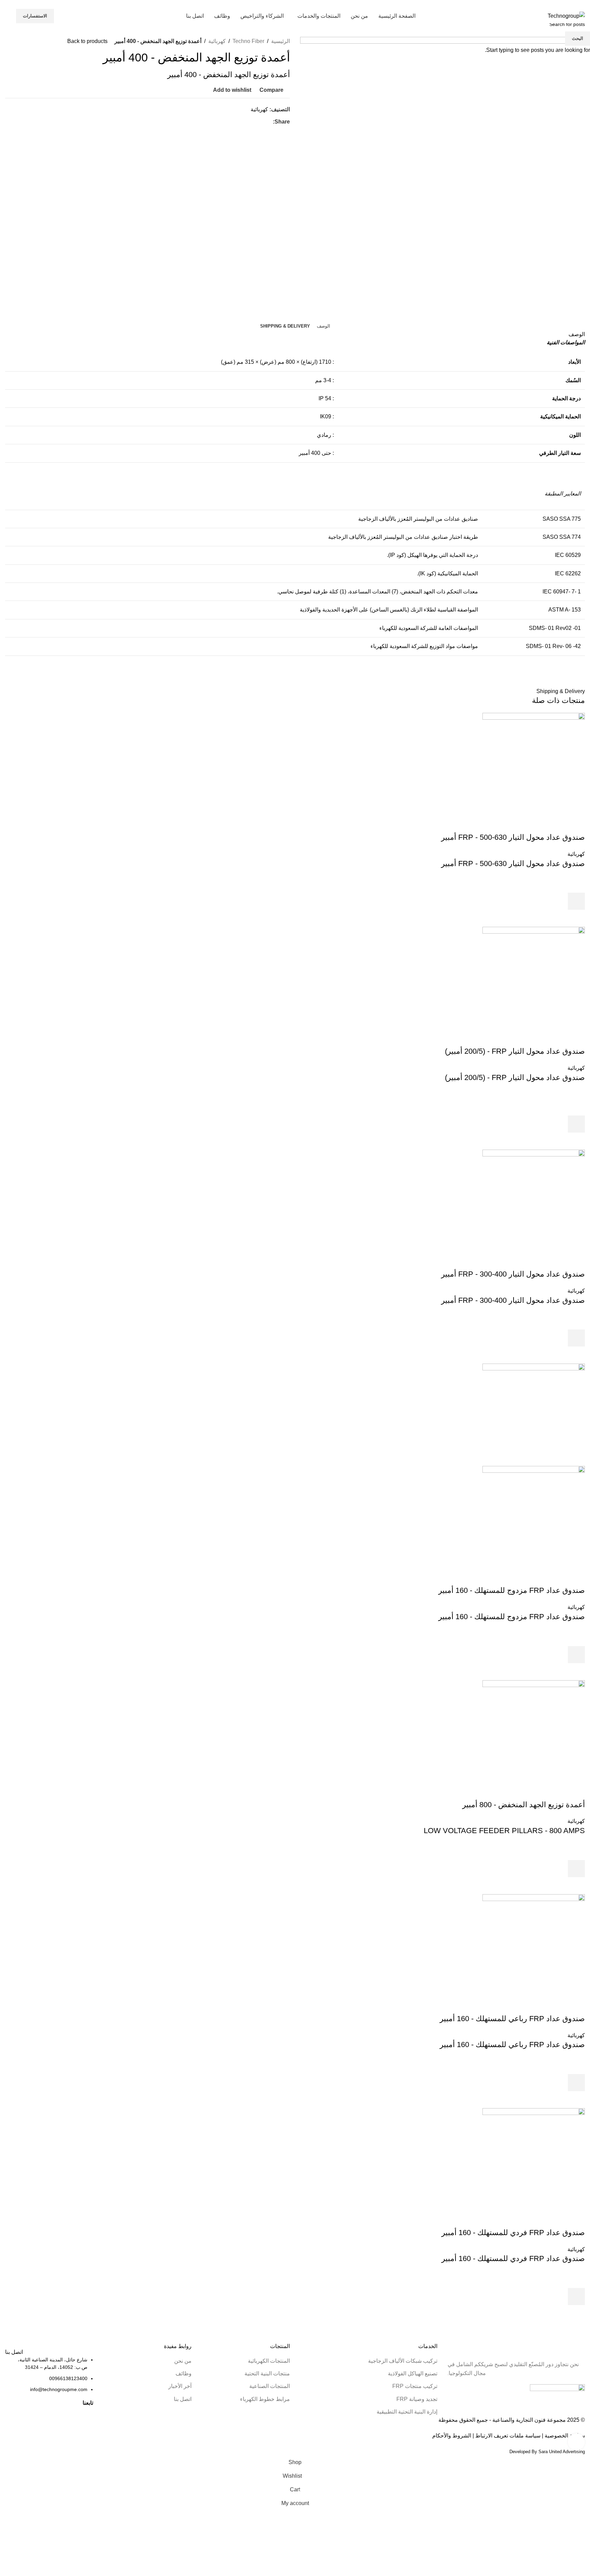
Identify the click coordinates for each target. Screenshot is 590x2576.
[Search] (7, 16)
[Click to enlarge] (576, 2442)
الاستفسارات (35, 16)
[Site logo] (566, 16)
